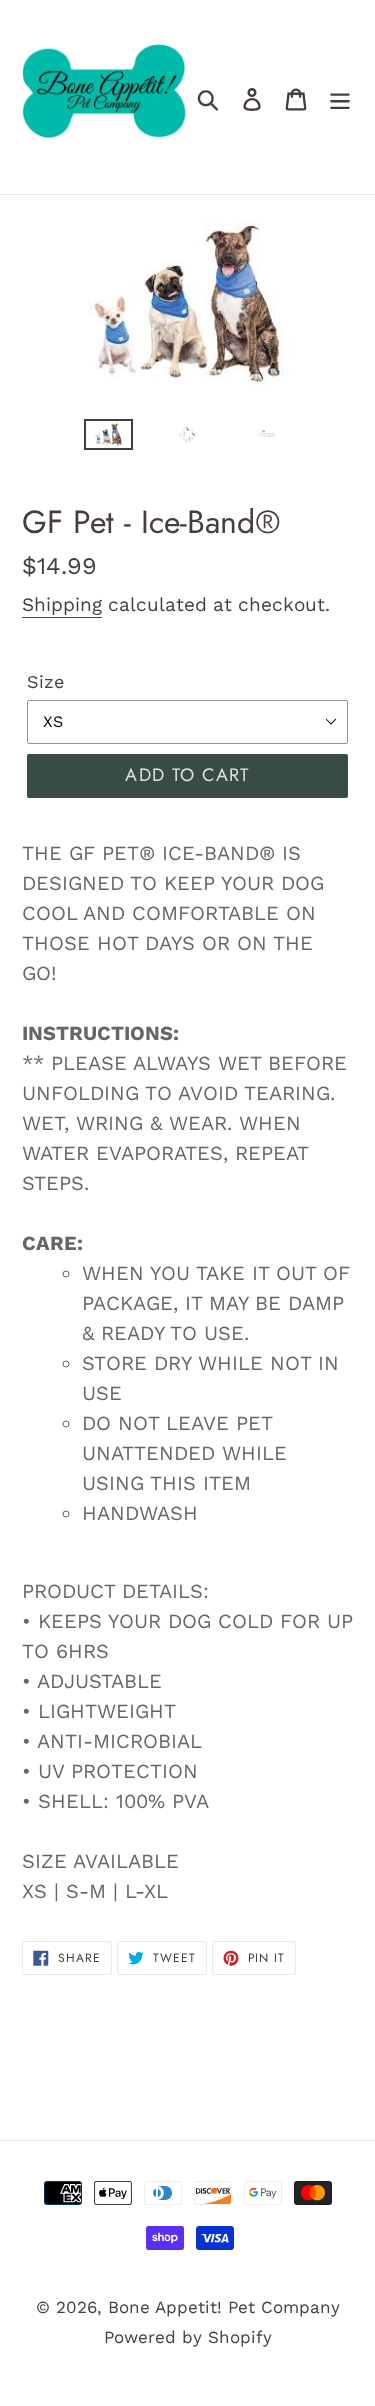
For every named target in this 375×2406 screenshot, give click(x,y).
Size (45, 681)
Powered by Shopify (188, 2337)
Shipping (62, 604)
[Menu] (340, 97)
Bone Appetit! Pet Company (224, 2307)
